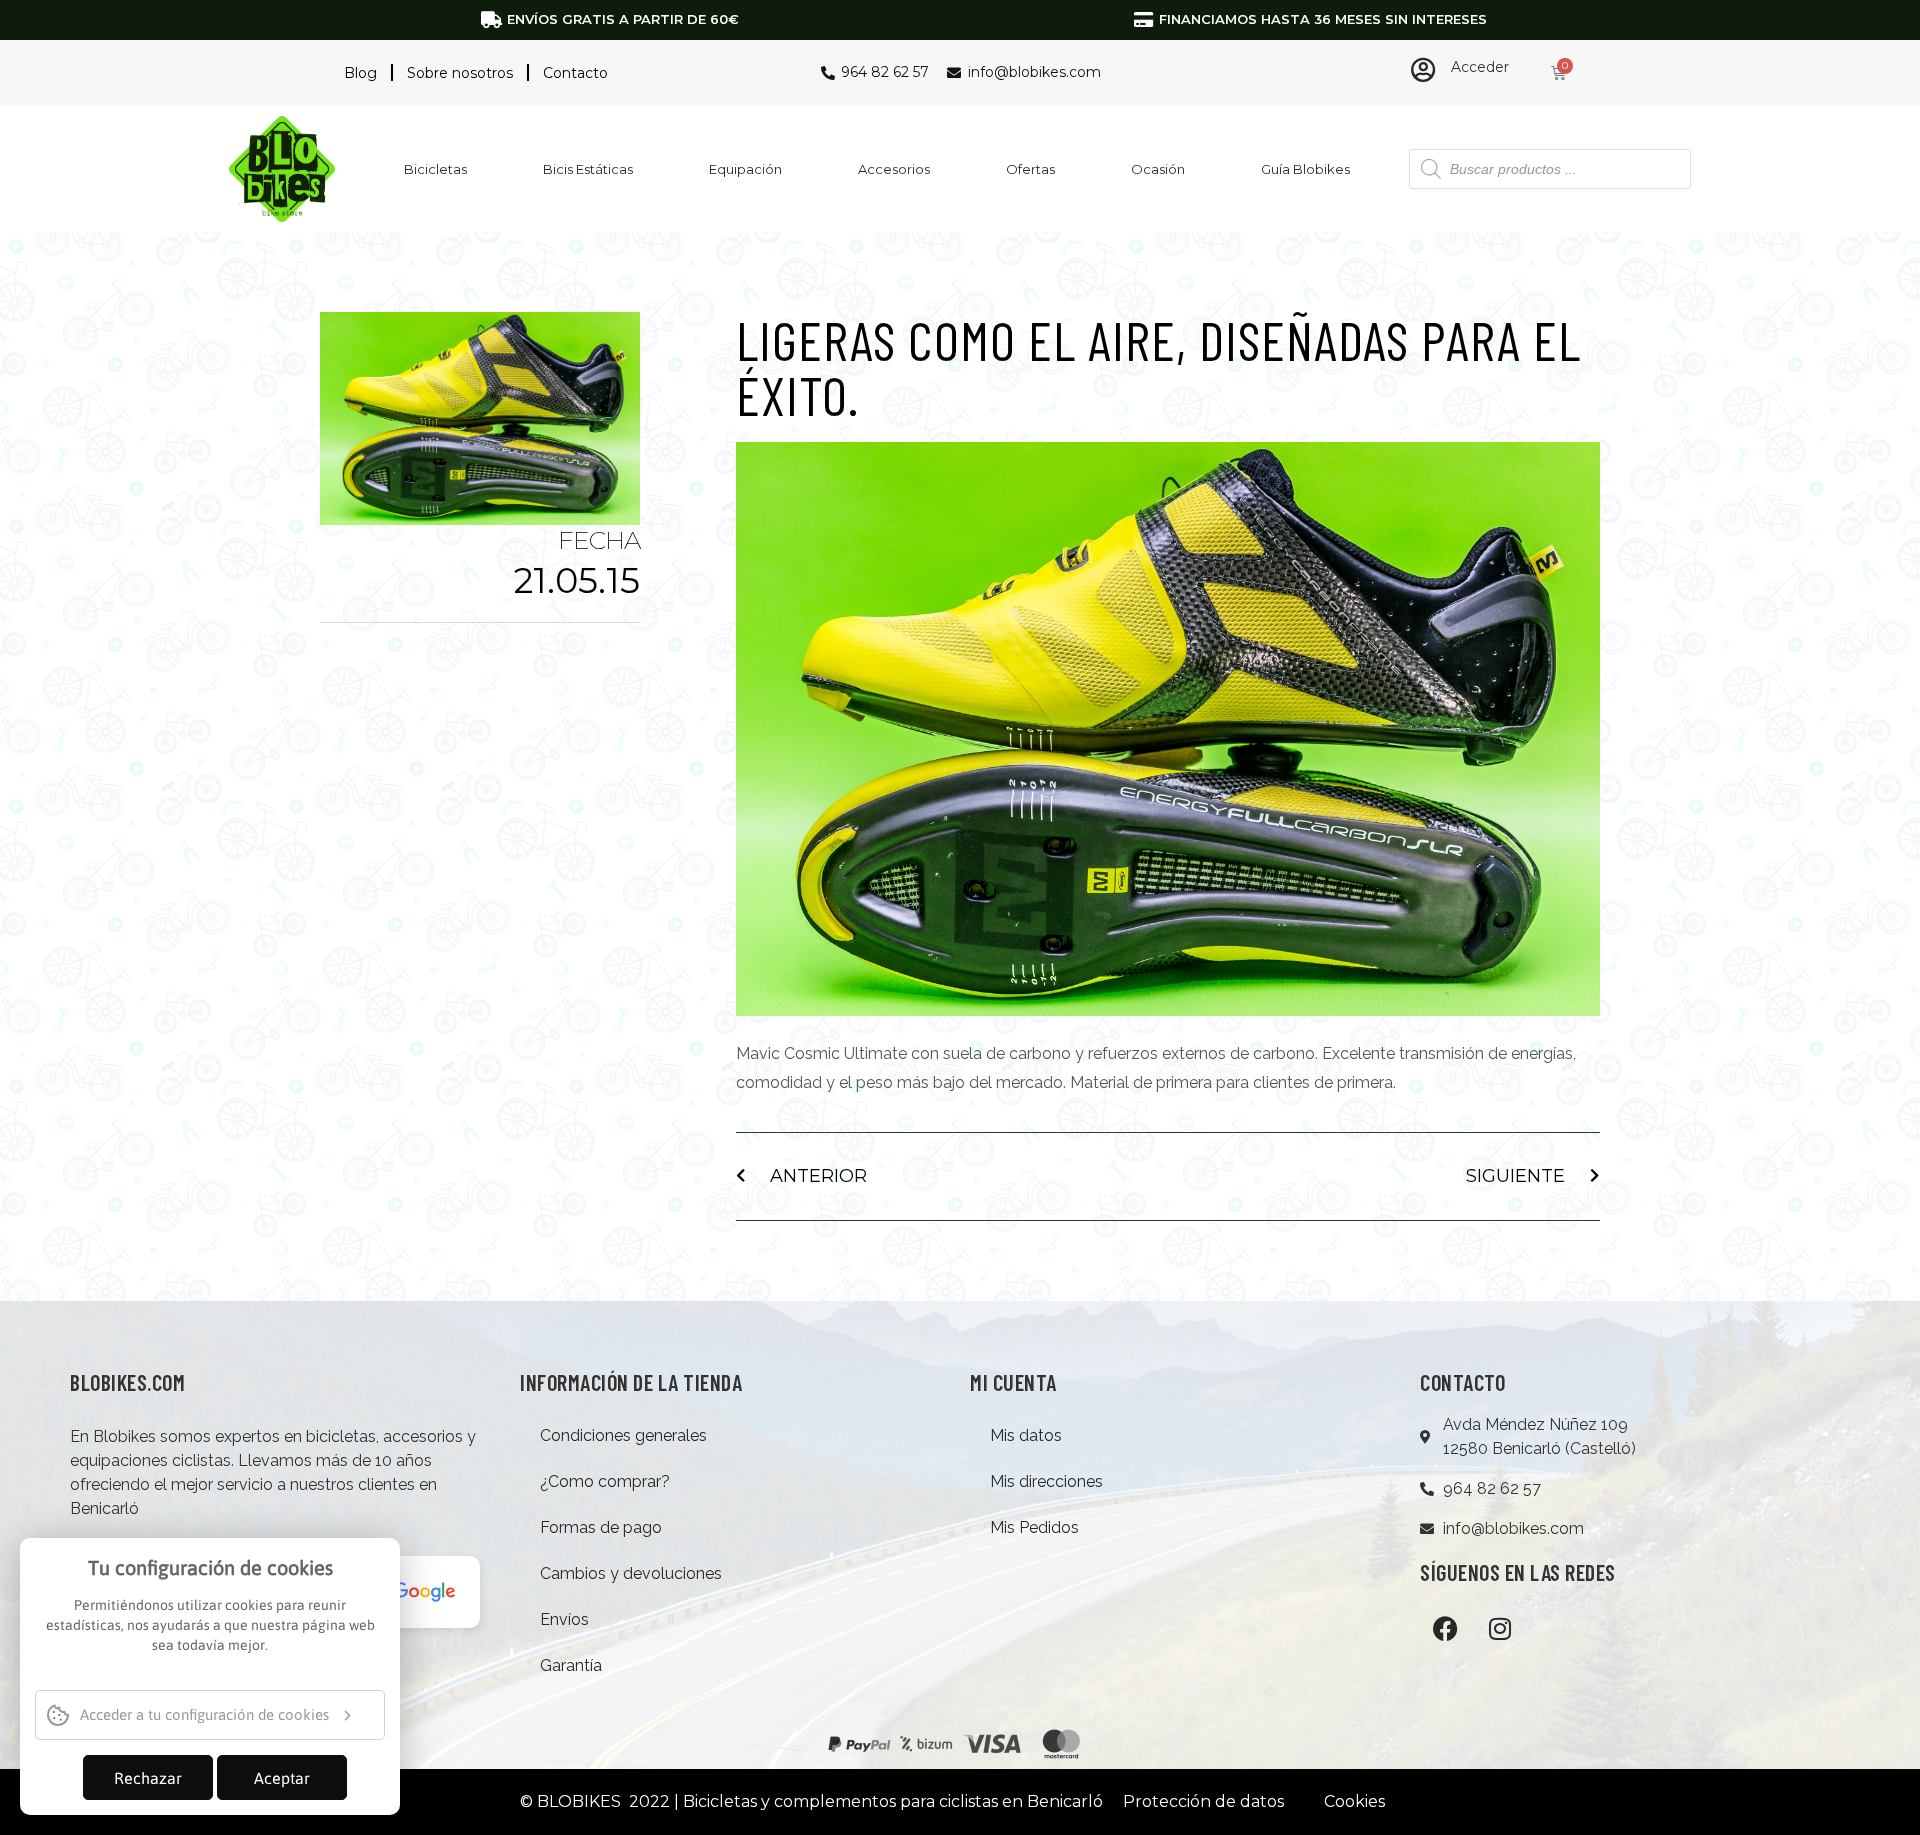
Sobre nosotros (460, 73)
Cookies (1354, 1801)
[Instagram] (1500, 1628)
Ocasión (1158, 169)
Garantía (571, 1665)
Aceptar (282, 1778)
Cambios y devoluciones (631, 1573)
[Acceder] (1423, 69)
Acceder (1480, 67)
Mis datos (1026, 1435)
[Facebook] (1445, 1628)
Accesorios (894, 169)
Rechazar (148, 1778)
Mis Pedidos (1034, 1527)
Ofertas (1030, 169)
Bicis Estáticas (588, 169)
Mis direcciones (1046, 1481)
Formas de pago (601, 1527)
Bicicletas (435, 169)
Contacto (575, 73)
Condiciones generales (623, 1435)
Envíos (564, 1619)
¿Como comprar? (605, 1481)
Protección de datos (1203, 1801)
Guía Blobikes (1305, 169)
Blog (360, 73)
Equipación (745, 169)
